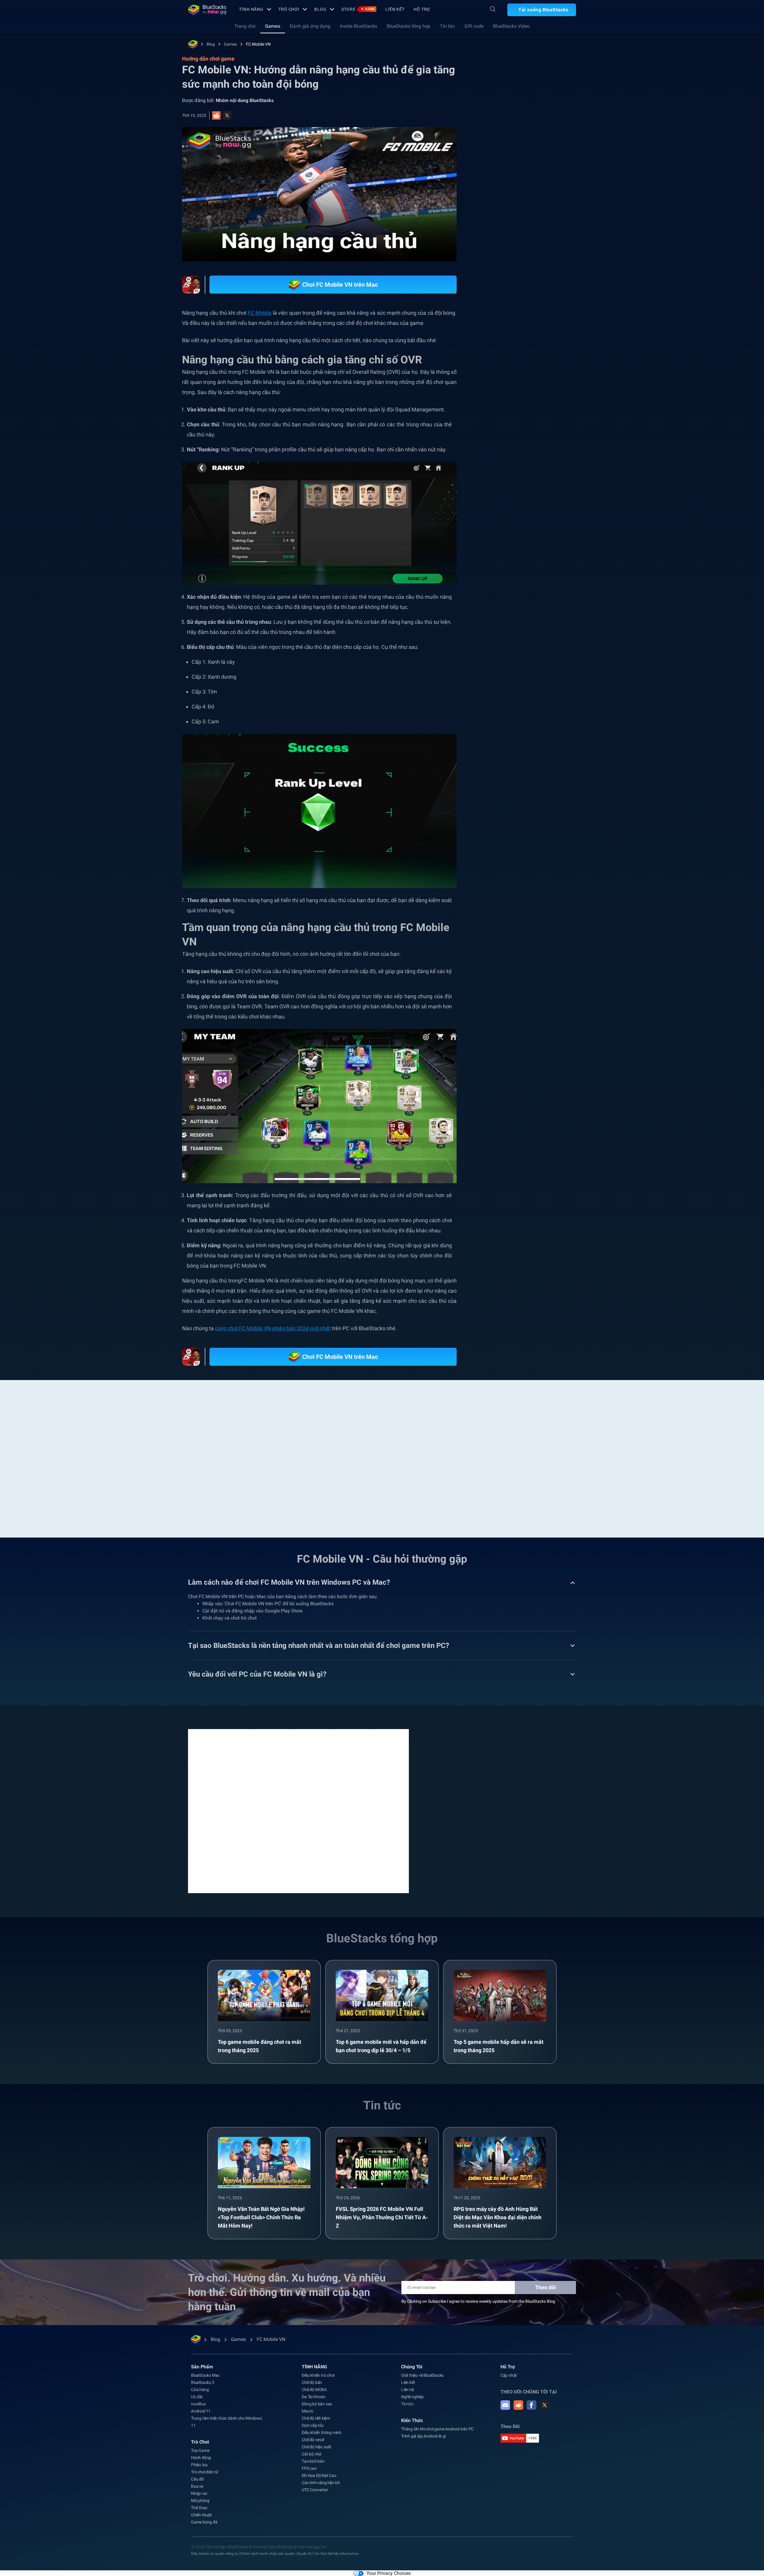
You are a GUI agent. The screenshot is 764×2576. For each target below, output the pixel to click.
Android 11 (201, 2411)
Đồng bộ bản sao (317, 2404)
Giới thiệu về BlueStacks (422, 2375)
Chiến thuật (201, 2515)
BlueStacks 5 (203, 2382)
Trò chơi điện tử (205, 2472)
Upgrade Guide (506, 677)
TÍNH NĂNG (251, 9)
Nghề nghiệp (412, 2397)
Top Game (200, 2450)
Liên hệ (408, 2390)
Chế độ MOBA (314, 2390)
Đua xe (197, 2486)
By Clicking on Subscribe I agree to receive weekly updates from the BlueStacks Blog (478, 2301)
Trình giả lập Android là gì (423, 2436)
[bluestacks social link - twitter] (545, 2405)
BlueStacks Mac (205, 2375)
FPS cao (309, 2468)
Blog (320, 9)
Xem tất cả (539, 622)
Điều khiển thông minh (322, 2433)
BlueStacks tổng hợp (409, 26)
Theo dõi (546, 2287)
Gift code (474, 26)
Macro (308, 2411)
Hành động (201, 2458)
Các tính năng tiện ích (321, 2483)
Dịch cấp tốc (313, 2425)
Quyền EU (305, 2554)
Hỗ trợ (422, 9)
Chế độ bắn (312, 2382)
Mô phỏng (200, 2501)
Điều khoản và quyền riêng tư (214, 2554)
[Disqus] (298, 1811)
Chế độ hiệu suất (317, 2447)
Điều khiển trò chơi (318, 2375)
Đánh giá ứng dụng (310, 26)
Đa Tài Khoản (314, 2397)
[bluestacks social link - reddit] (518, 2405)
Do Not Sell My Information (337, 2554)
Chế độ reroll (313, 2440)
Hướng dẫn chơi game (510, 133)
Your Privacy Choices (389, 2573)
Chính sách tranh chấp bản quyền (268, 2554)
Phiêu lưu (199, 2465)
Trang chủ (245, 26)
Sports (538, 664)
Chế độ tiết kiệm (316, 2418)
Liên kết (395, 9)
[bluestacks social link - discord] (505, 2405)
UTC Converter (315, 2490)
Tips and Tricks (506, 664)
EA (559, 664)
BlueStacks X (544, 677)
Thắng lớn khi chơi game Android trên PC (437, 2429)
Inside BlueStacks (359, 26)
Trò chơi (289, 9)
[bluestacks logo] (207, 10)
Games (273, 26)
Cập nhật (509, 2375)
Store (358, 9)
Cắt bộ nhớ (312, 2454)
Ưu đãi (197, 2397)
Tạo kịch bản (313, 2461)
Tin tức (447, 26)
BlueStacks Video (511, 26)
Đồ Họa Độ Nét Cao (319, 2475)
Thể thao (199, 2508)
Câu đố (197, 2479)
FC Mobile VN (258, 44)
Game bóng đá (204, 2522)
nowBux (198, 2404)
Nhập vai (199, 2493)
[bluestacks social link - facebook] (532, 2405)
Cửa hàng (200, 2390)
